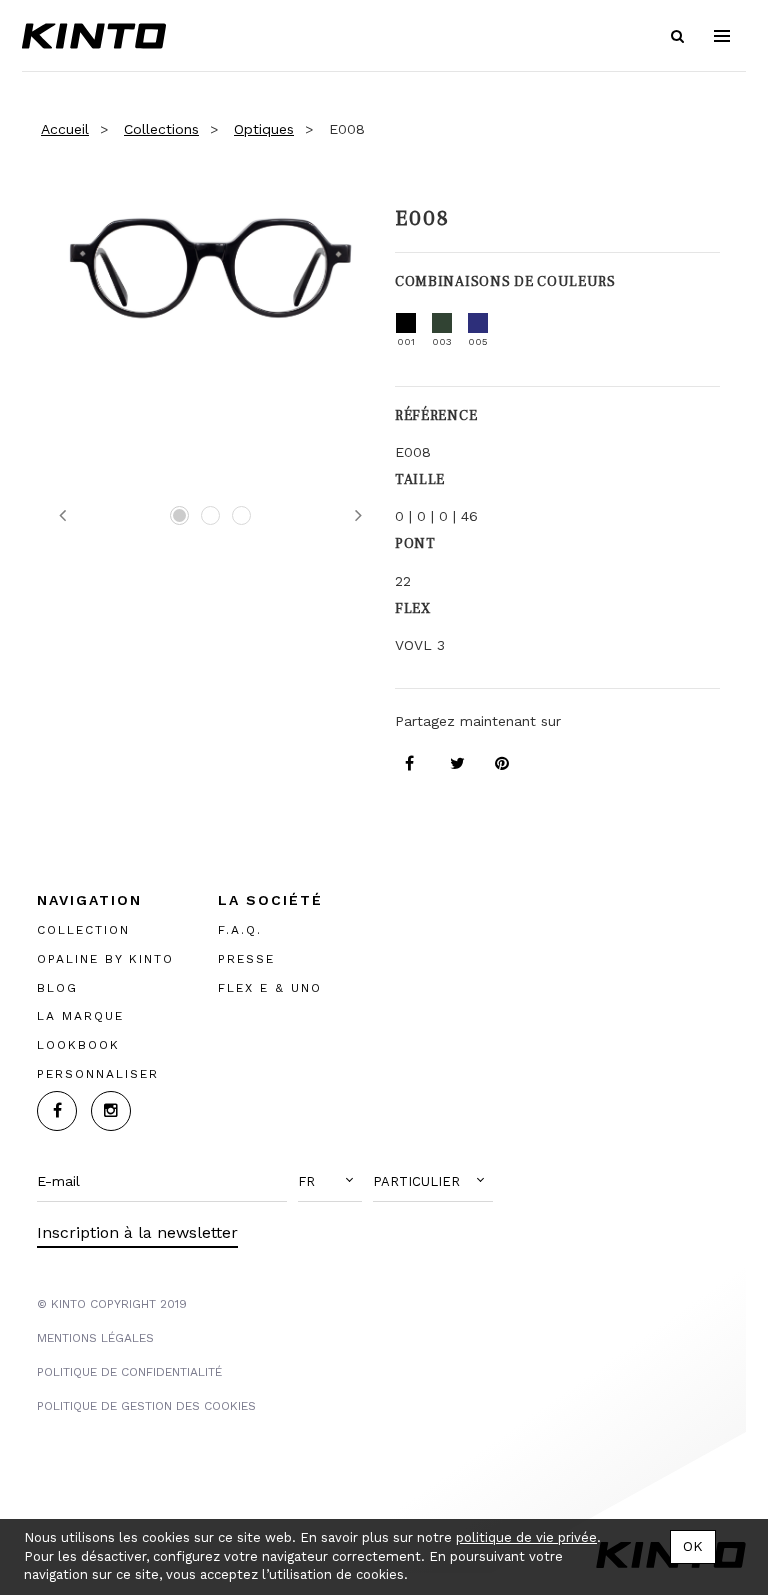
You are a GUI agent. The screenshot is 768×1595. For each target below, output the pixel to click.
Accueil (65, 129)
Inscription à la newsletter (137, 1232)
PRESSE (246, 959)
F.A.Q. (240, 930)
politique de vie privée (526, 1537)
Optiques (264, 129)
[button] (330, 1182)
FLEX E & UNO (270, 988)
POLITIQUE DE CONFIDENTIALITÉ (129, 1372)
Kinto (94, 36)
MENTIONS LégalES (95, 1338)
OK (693, 1546)
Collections (161, 129)
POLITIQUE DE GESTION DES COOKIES (146, 1406)
